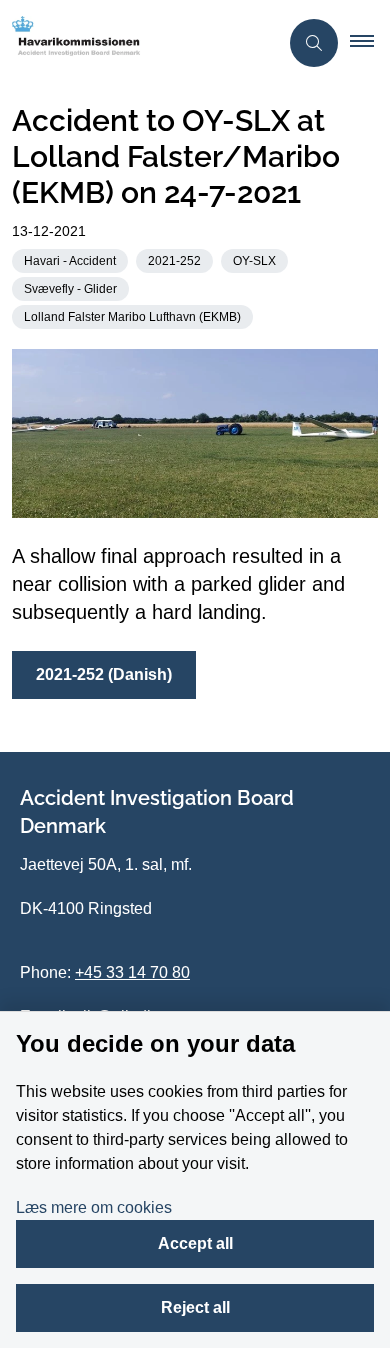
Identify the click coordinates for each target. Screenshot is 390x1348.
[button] (370, 43)
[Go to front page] (139, 43)
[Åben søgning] (314, 43)
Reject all (195, 1307)
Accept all (195, 1243)
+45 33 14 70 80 (132, 972)
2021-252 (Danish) (104, 674)
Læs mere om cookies (94, 1207)
